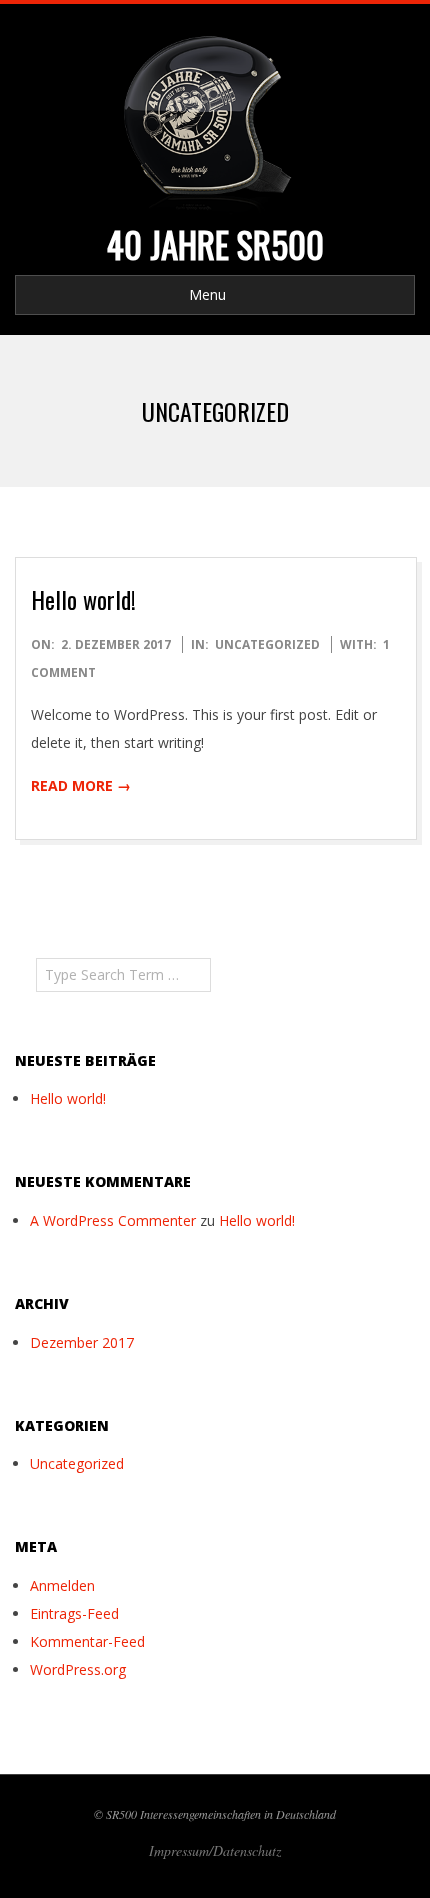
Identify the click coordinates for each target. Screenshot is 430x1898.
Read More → (81, 785)
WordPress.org (78, 1669)
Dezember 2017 (82, 1342)
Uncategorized (267, 644)
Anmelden (62, 1585)
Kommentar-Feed (87, 1641)
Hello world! (83, 599)
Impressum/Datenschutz (215, 1850)
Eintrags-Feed (74, 1613)
